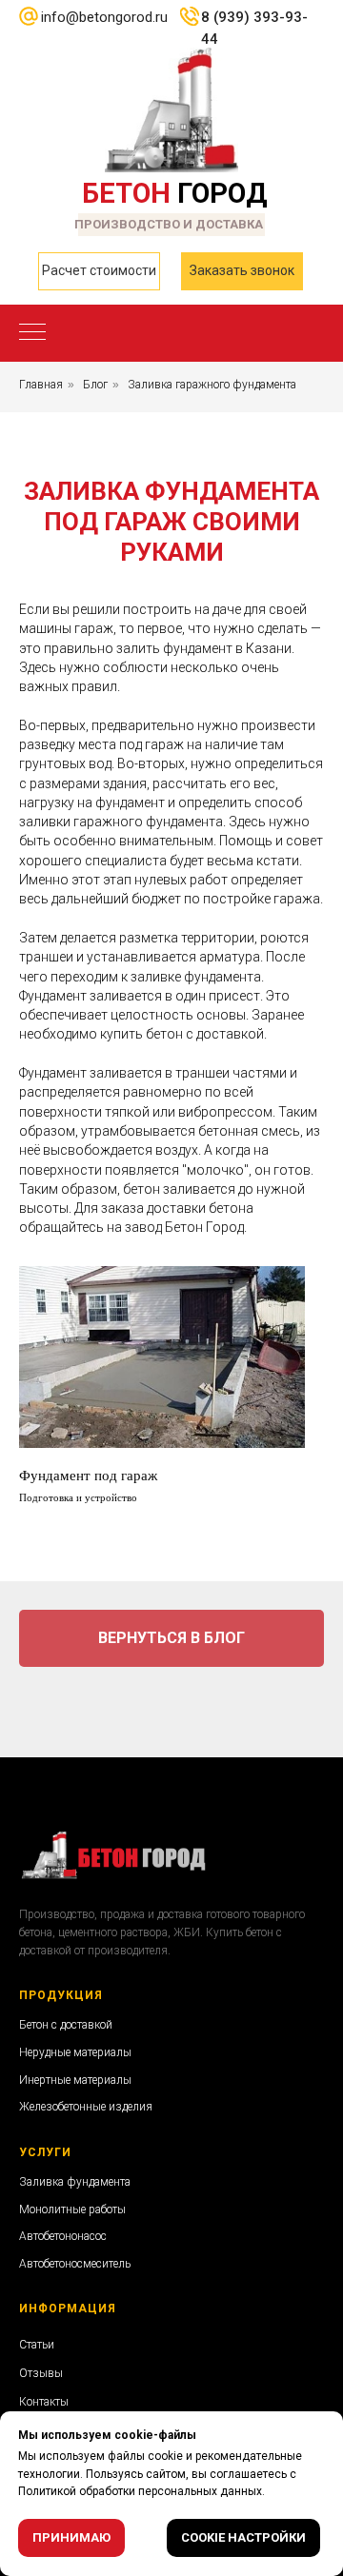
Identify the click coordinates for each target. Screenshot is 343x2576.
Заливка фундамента (75, 2182)
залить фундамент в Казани (204, 648)
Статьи (37, 2345)
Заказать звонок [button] (242, 270)
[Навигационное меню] (32, 333)
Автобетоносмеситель (75, 2264)
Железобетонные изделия (86, 2107)
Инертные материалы (75, 2080)
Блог (95, 385)
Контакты (44, 2402)
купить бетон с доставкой (182, 1034)
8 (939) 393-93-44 (254, 28)
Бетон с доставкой (66, 2025)
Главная (41, 385)
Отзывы (41, 2373)
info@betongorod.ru (104, 17)
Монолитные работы (72, 2209)
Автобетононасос (63, 2236)
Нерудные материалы (75, 2052)
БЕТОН (175, 193)
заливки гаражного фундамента (121, 822)
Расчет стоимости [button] (99, 270)
